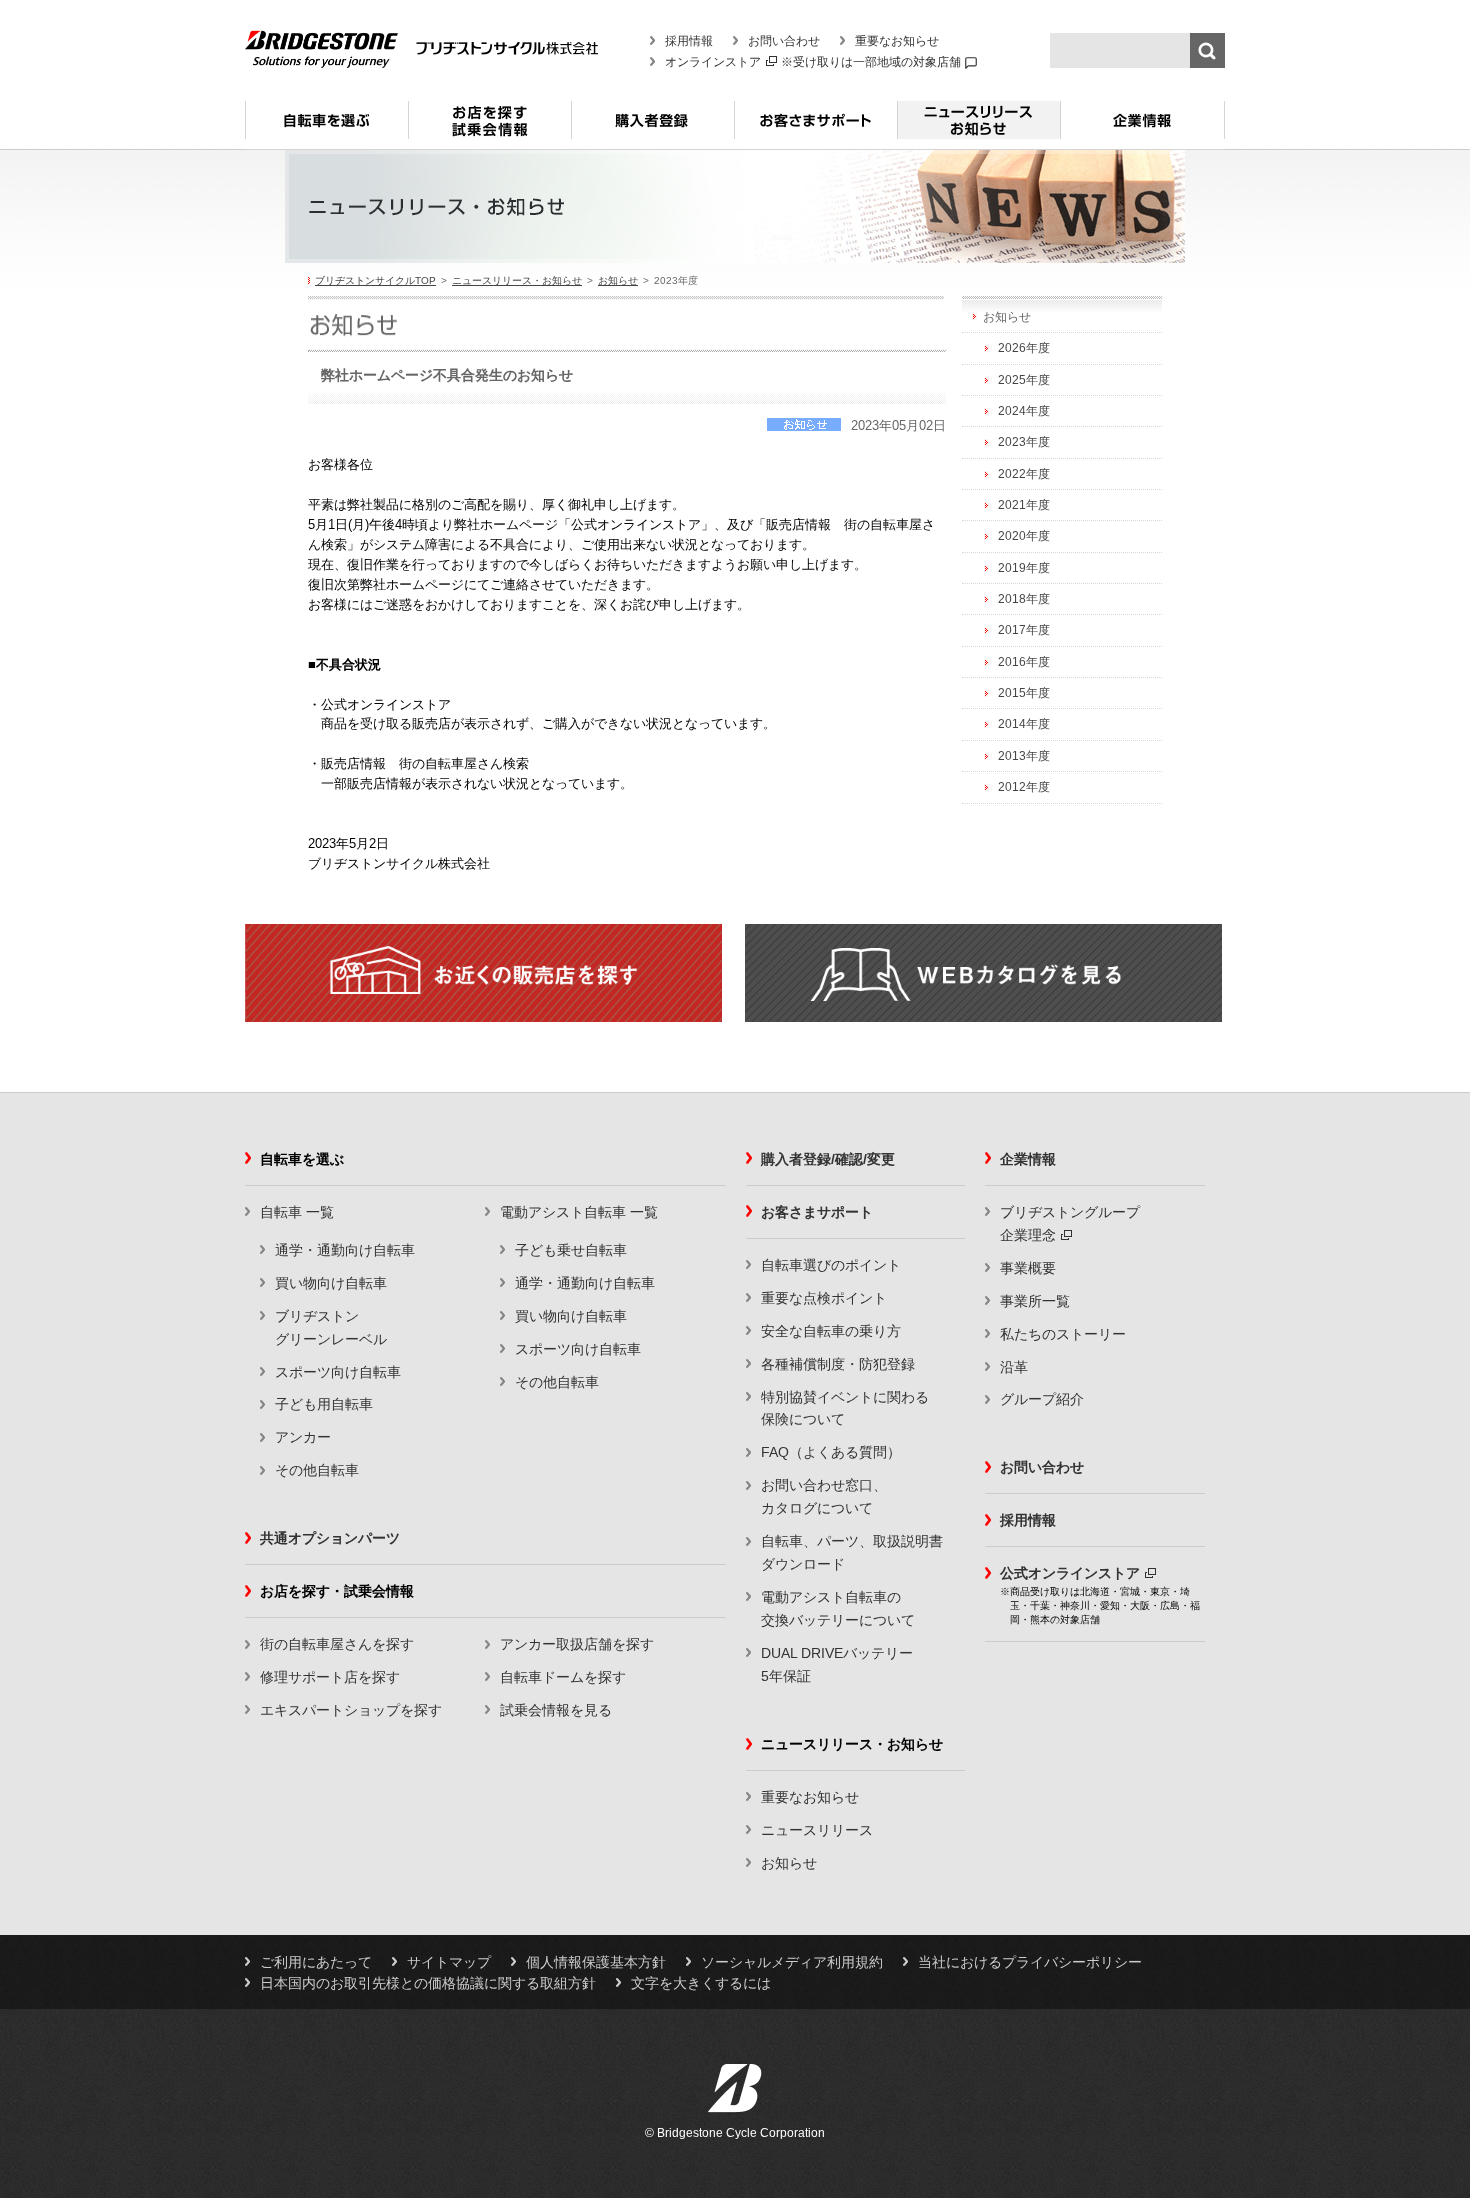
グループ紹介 (1042, 1399)
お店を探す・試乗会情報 (489, 128)
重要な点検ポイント (824, 1298)
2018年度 (1024, 599)
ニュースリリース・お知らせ (978, 128)
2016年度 (1024, 662)
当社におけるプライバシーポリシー (1030, 1962)
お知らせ (618, 280)
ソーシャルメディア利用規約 (792, 1962)
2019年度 (1024, 568)
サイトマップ (449, 1962)
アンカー (303, 1437)
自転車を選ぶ (326, 128)
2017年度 (1024, 630)
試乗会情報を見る (556, 1710)
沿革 (1014, 1367)
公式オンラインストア (1070, 1573)
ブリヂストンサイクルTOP (375, 280)
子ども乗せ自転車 (571, 1250)
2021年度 (1024, 505)
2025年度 (1024, 380)
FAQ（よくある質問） (831, 1452)
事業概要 (1028, 1268)
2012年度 (1024, 787)
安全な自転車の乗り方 (831, 1331)
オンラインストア (713, 62)
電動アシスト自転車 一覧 (579, 1212)
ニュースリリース (817, 1830)
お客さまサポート (815, 128)
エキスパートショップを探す (351, 1710)
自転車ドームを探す (563, 1677)
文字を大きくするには (701, 1983)
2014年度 (1024, 724)
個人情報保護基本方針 (596, 1962)
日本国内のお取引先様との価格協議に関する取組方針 (428, 1983)
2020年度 (1024, 536)
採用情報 (689, 41)
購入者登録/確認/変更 (828, 1159)
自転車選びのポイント (831, 1265)
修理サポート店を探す (330, 1677)
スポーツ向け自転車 (338, 1372)
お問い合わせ (784, 41)
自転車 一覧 (297, 1212)
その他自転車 (317, 1470)
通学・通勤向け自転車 (345, 1250)
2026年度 (1024, 348)
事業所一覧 (1035, 1301)
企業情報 (1142, 128)
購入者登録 (652, 128)
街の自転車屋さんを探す (337, 1644)
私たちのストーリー (1063, 1334)
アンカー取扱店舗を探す (577, 1644)
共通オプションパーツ (330, 1538)
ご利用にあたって (316, 1962)
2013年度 (1024, 756)
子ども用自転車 (324, 1404)
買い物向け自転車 (331, 1283)
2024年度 (1024, 411)
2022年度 (1024, 474)
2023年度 (1024, 442)
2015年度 (1024, 693)
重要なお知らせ (897, 41)
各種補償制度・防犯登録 (838, 1364)
